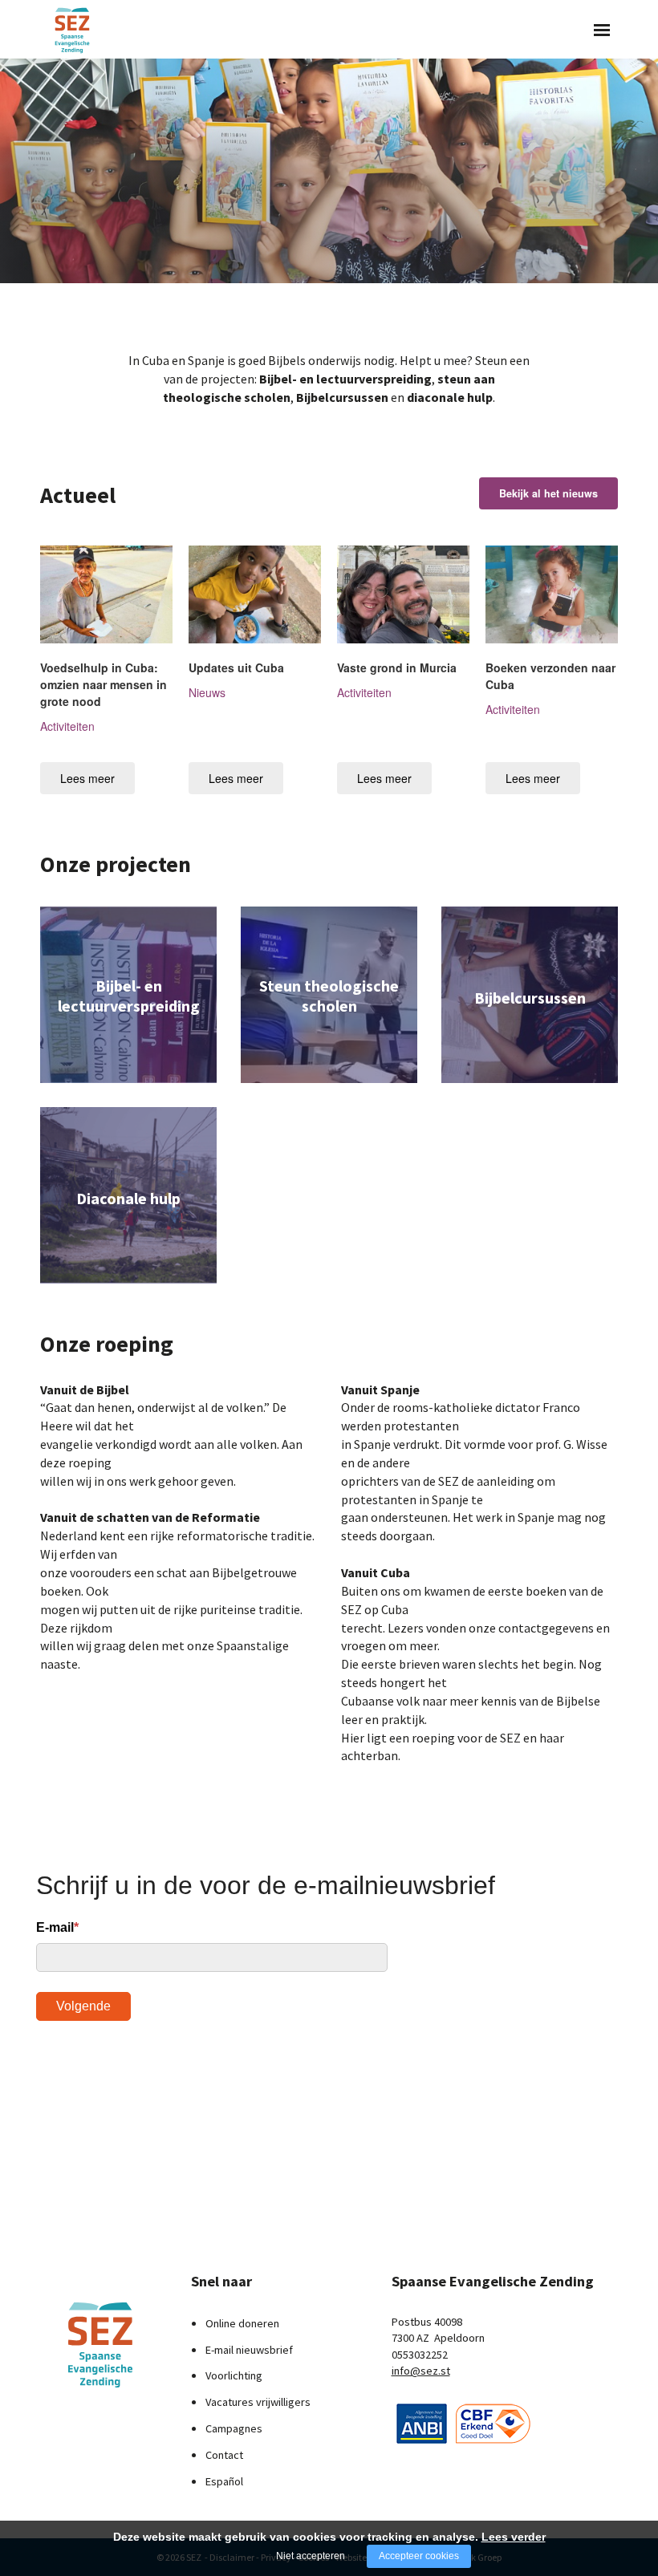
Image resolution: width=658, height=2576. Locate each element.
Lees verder (514, 2537)
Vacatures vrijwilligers (258, 2402)
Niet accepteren (311, 2556)
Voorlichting (234, 2375)
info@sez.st (421, 2371)
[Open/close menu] (602, 30)
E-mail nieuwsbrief (249, 2350)
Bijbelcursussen (342, 397)
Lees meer (87, 778)
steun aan (466, 379)
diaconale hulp (450, 397)
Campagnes (234, 2428)
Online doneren (242, 2323)
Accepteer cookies (419, 2556)
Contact (224, 2455)
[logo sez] (104, 2345)
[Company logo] (422, 2422)
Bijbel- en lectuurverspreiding (345, 379)
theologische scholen (227, 397)
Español (224, 2481)
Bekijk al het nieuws (548, 493)
